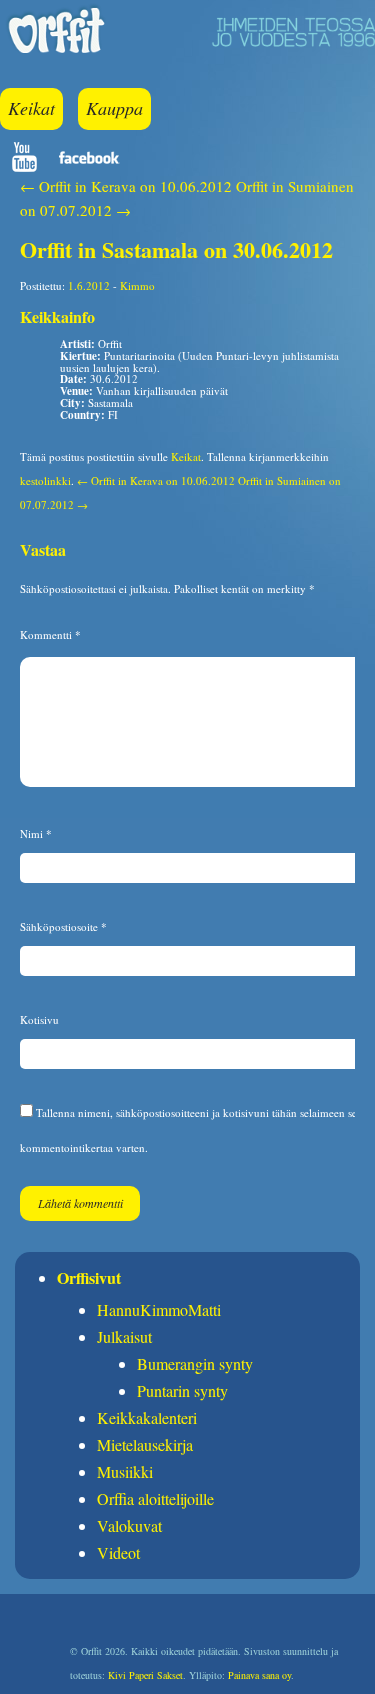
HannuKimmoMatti (159, 1309)
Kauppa (114, 108)
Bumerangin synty (195, 1363)
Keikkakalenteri (147, 1417)
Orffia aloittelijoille (155, 1498)
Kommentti (50, 634)
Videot (118, 1552)
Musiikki (125, 1471)
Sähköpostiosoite (63, 926)
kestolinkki (45, 480)
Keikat (31, 108)
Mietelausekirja (145, 1444)
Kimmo (137, 285)
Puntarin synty (182, 1390)
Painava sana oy (259, 1675)
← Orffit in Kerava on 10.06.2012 (126, 186)
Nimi (36, 833)
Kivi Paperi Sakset (145, 1675)
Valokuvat (129, 1525)
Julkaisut (124, 1336)
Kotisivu (39, 1019)
